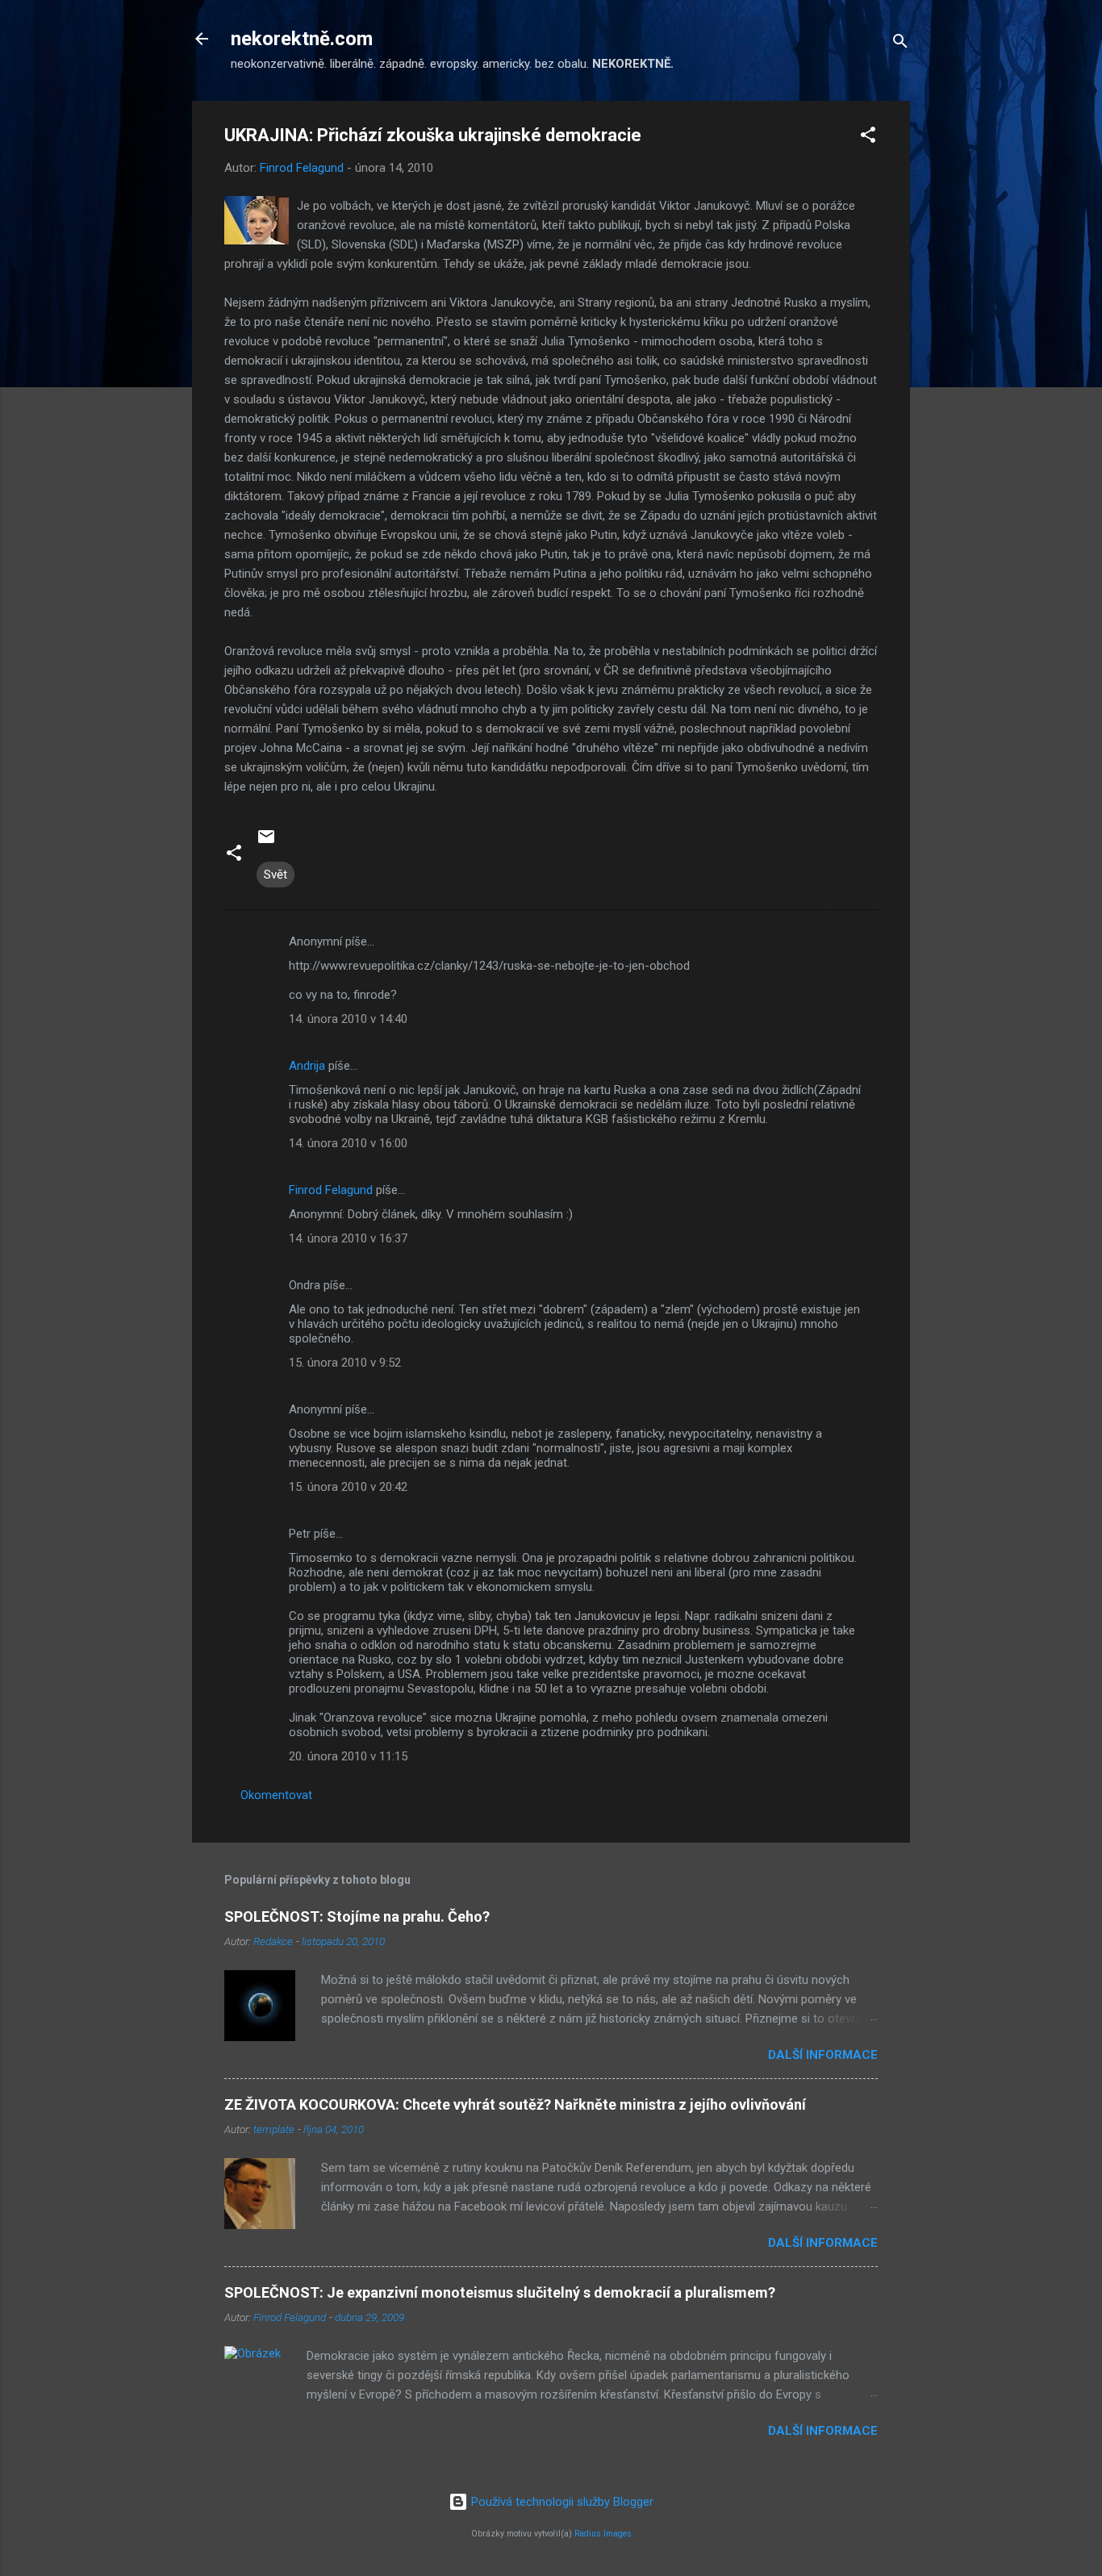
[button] (868, 138)
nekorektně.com (302, 39)
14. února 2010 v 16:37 (348, 1238)
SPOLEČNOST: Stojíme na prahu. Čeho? (357, 1916)
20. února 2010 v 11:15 (348, 1756)
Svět (275, 875)
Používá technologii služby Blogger (561, 2502)
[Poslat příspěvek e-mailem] (266, 842)
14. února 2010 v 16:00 (348, 1143)
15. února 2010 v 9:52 (345, 1363)
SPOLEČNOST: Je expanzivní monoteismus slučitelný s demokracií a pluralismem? (500, 2292)
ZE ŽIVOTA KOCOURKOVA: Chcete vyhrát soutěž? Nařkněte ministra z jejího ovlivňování (515, 2104)
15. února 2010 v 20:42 (348, 1487)
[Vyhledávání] (900, 44)
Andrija (307, 1066)
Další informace (823, 2055)
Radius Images (603, 2534)
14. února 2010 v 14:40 (348, 1019)
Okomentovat (276, 1795)
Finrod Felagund (331, 1190)
